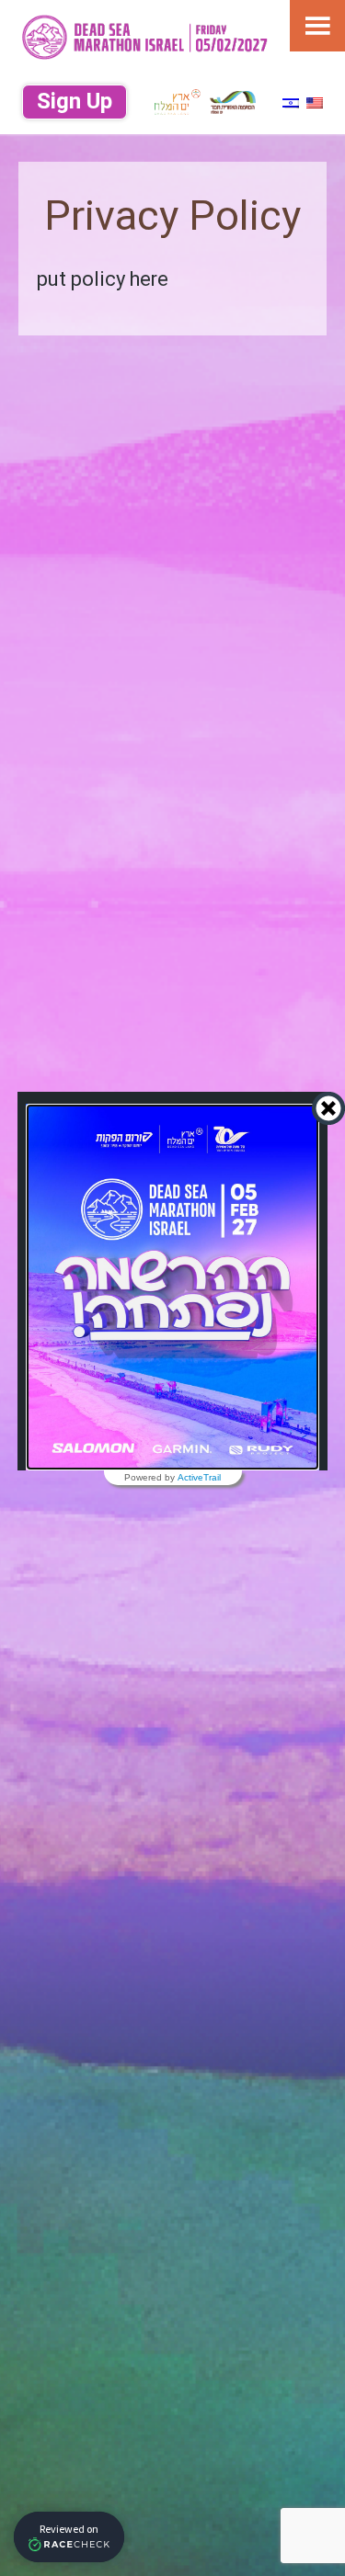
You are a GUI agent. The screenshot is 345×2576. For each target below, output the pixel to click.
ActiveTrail (199, 1478)
